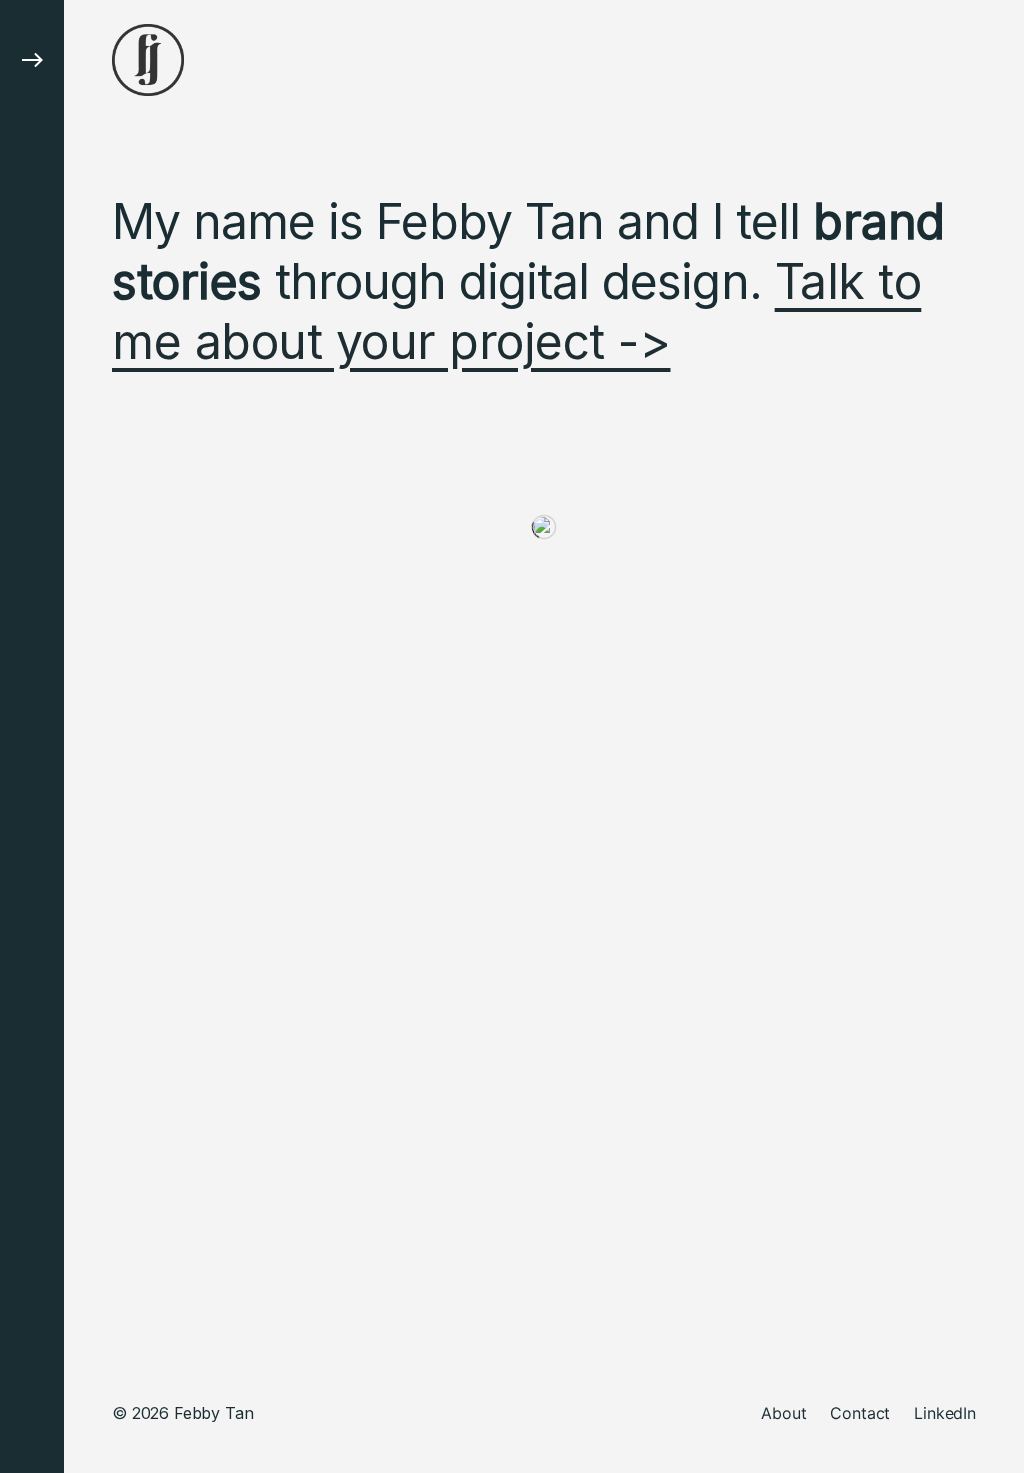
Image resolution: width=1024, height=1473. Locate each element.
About (783, 1413)
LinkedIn (945, 1413)
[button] (32, 736)
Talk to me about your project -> (516, 311)
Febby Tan (214, 1413)
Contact (860, 1413)
